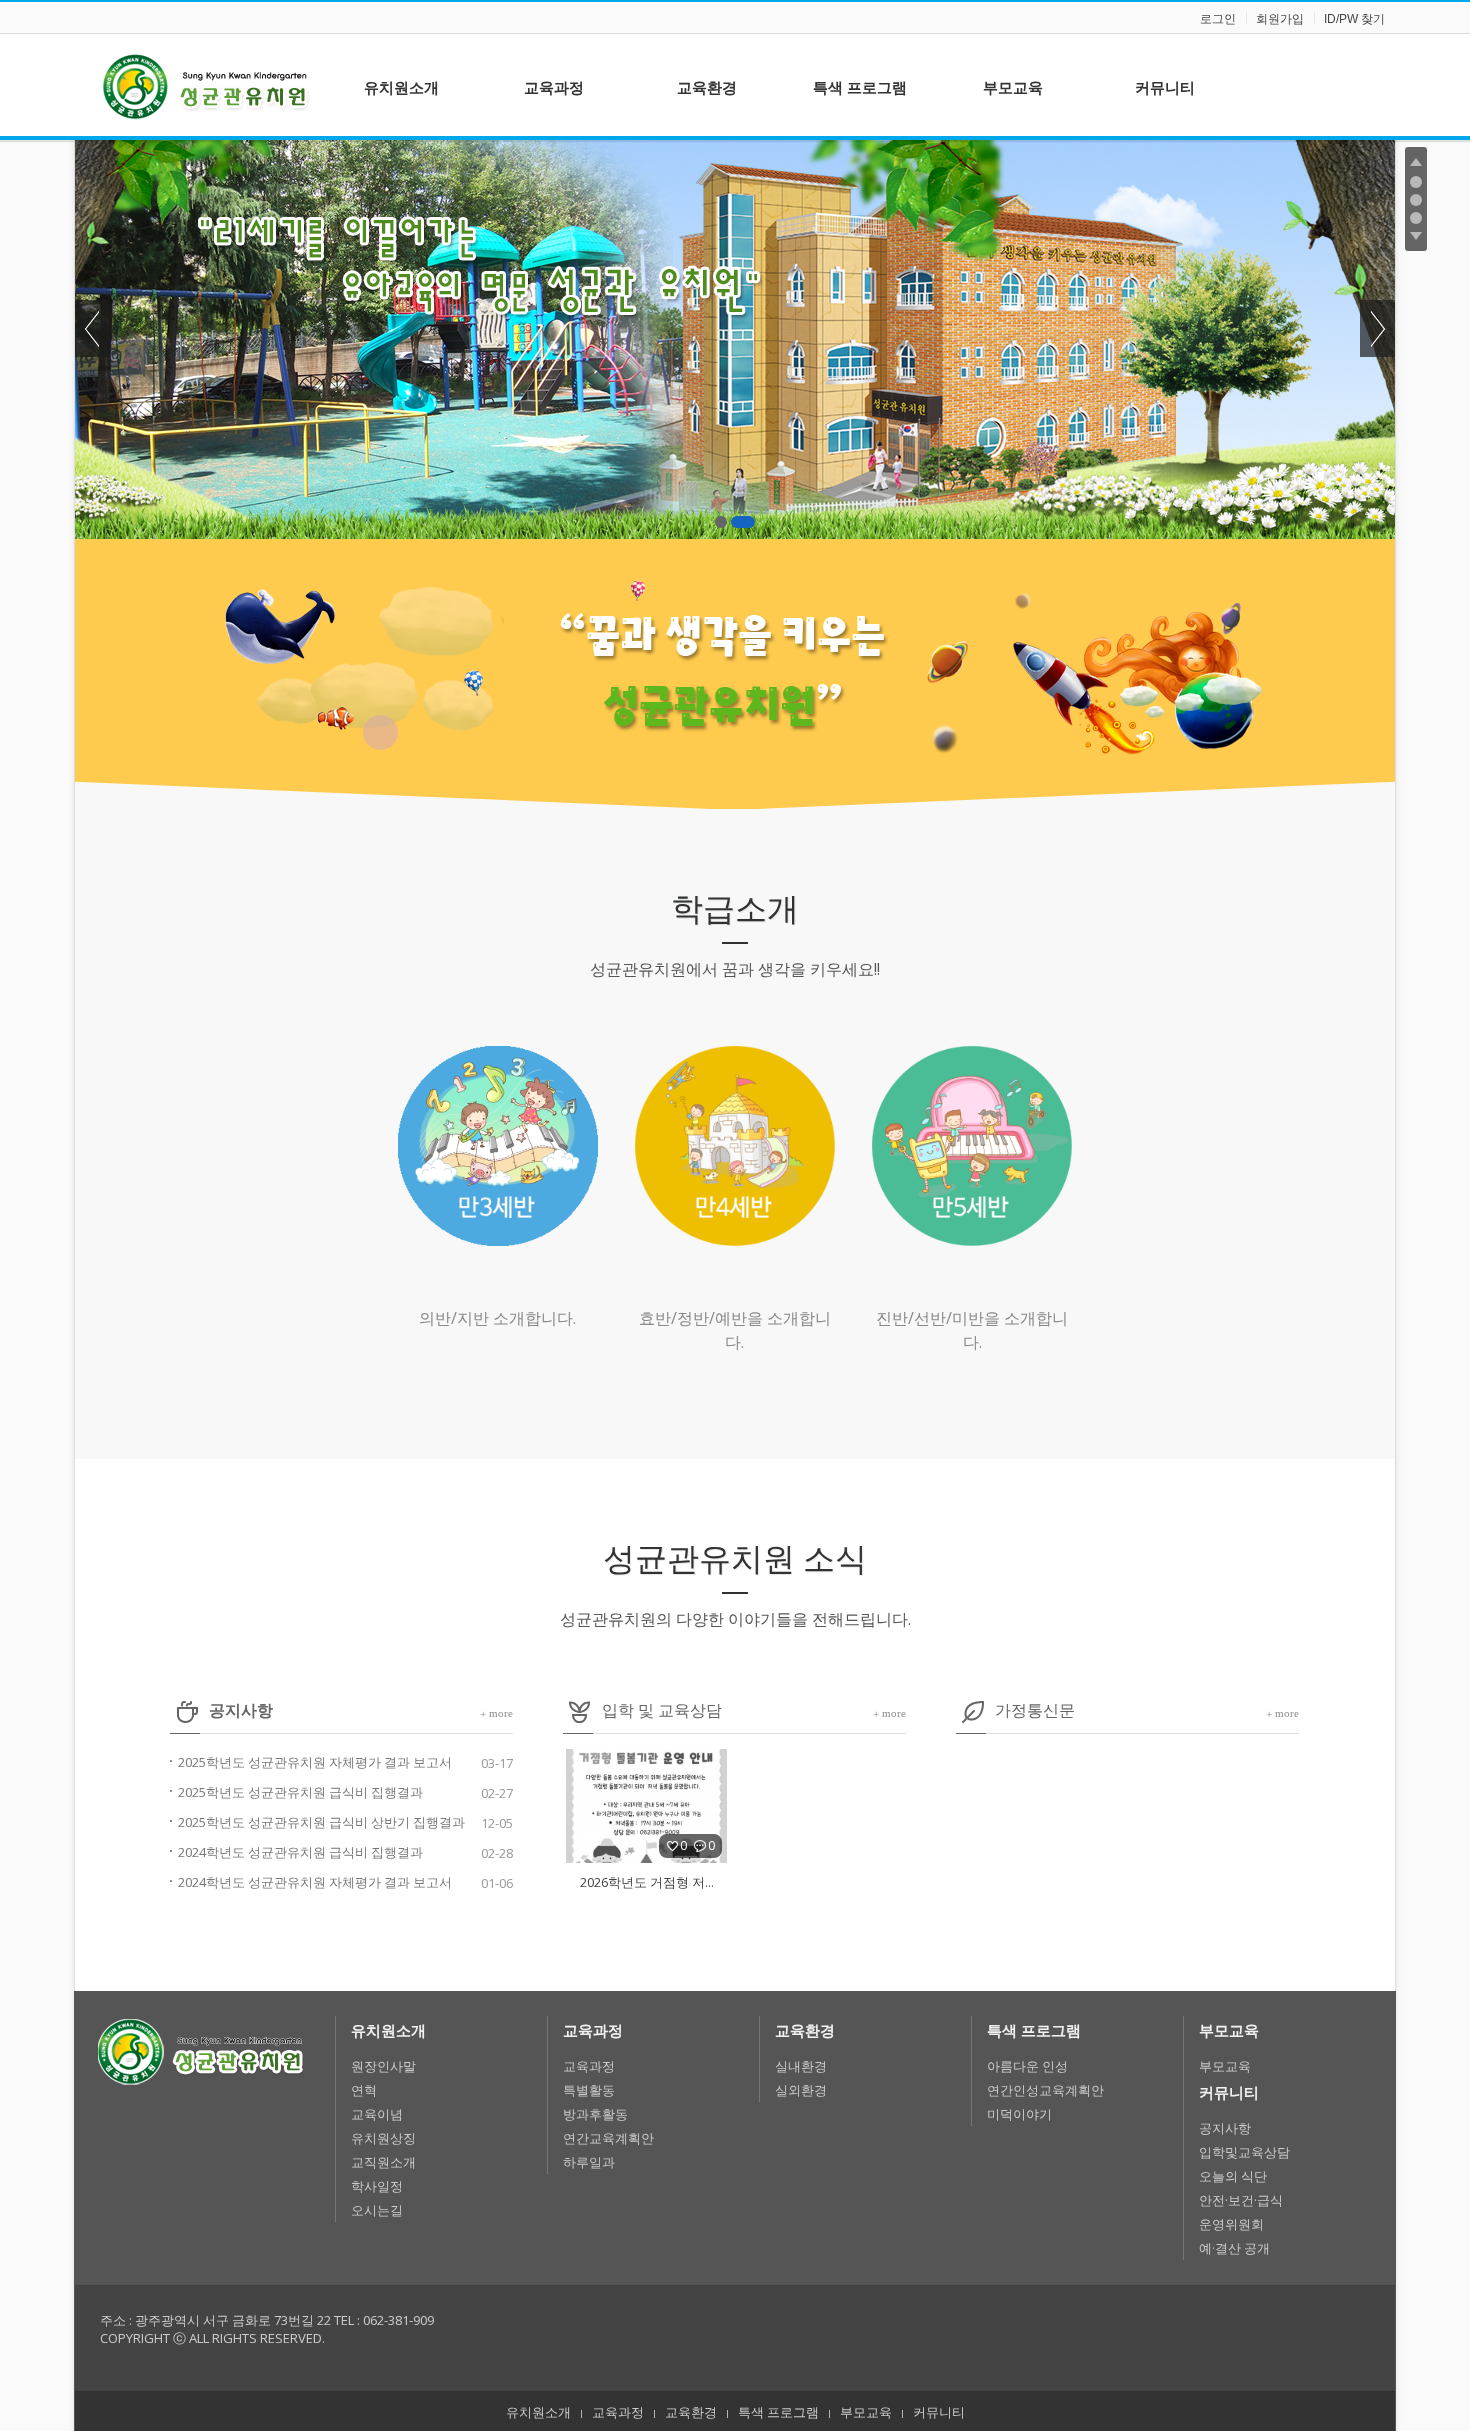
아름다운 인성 (1027, 2066)
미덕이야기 (1019, 2114)
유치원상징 (383, 2138)
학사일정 (377, 2186)
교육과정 (593, 2030)
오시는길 (377, 2210)
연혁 (364, 2090)
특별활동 (589, 2090)
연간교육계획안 (608, 2138)
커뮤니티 (1229, 2092)
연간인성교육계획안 (1045, 2090)
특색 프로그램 (1034, 2030)
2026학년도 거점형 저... (647, 1882)
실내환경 (801, 2066)
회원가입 (1280, 19)
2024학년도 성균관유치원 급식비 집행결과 (300, 1852)
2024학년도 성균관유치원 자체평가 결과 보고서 (315, 1882)
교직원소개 (383, 2162)
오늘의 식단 (1233, 2176)
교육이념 (377, 2114)
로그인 (1218, 19)
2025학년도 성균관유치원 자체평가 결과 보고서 (315, 1762)
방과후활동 (595, 2114)
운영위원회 (1231, 2224)
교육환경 (805, 2030)
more (496, 1713)
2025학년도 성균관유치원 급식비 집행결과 (300, 1792)
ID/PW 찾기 (1354, 19)
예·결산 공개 (1234, 2248)
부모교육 (1229, 2030)
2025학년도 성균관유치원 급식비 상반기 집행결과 (321, 1822)
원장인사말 (383, 2066)
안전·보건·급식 (1241, 2200)
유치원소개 (388, 2030)
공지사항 (1225, 2128)
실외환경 (801, 2090)
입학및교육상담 (1244, 2152)
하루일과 (589, 2162)
